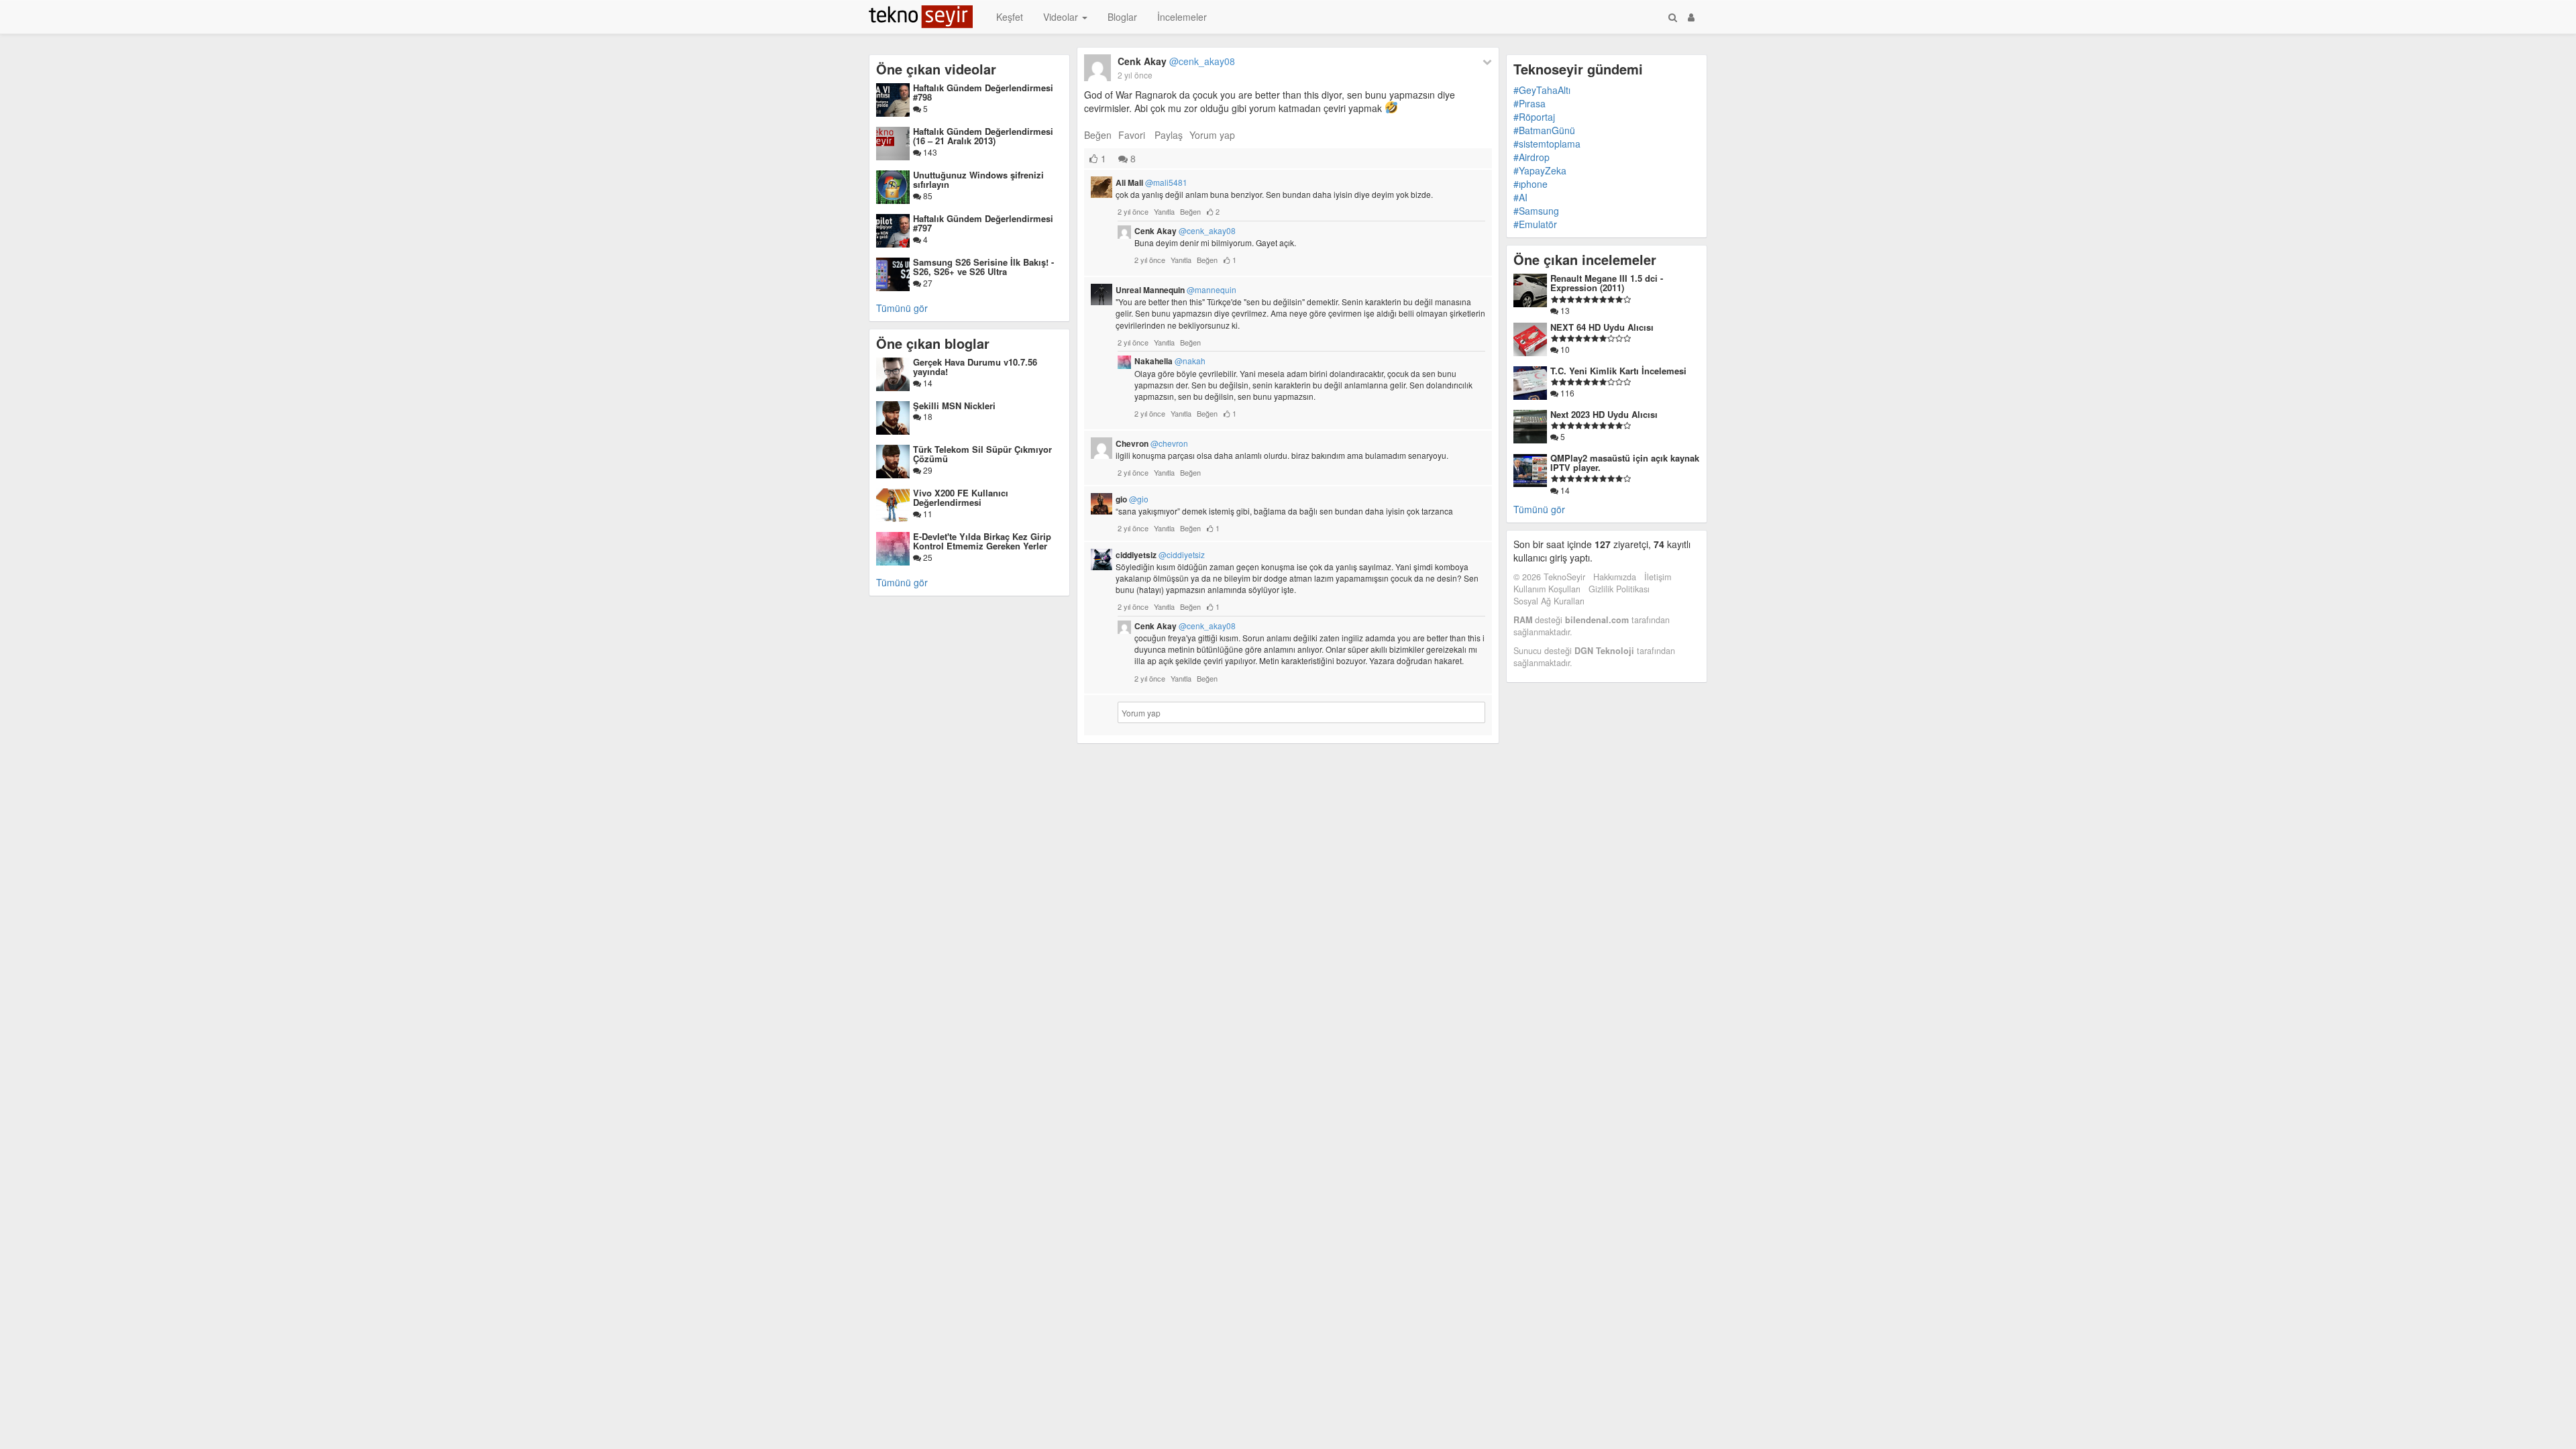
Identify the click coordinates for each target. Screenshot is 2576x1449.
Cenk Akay (1176, 61)
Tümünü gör (902, 308)
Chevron (1152, 443)
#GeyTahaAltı (1542, 90)
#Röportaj (1534, 117)
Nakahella (1170, 361)
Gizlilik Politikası (1619, 589)
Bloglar (1122, 17)
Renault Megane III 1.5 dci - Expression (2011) (1607, 283)
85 (927, 196)
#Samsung (1536, 211)
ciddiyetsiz (1160, 555)
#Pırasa (1529, 103)
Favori (1132, 135)
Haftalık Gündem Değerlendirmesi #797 (983, 223)
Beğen (1098, 135)
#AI (1520, 197)
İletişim (1658, 577)
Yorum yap (1212, 135)
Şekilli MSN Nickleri (954, 406)
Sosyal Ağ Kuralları (1549, 601)
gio (1132, 499)
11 (927, 514)
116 (1566, 393)
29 (927, 470)
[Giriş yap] (1691, 17)
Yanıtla (1164, 211)
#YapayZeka (1540, 170)
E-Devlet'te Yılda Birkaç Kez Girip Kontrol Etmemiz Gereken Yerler (982, 541)
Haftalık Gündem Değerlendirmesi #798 (983, 92)
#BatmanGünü (1544, 130)
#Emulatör (1535, 224)
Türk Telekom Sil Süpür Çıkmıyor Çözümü (982, 454)
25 (927, 557)
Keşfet (1010, 17)
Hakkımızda (1615, 577)
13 (1564, 310)
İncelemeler (1182, 17)
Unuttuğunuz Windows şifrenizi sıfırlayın (978, 179)
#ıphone (1531, 184)
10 (1564, 349)
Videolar (1062, 17)
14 (927, 383)
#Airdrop (1532, 157)
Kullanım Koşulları (1547, 589)
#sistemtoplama (1547, 144)
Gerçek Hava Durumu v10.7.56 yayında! (975, 367)
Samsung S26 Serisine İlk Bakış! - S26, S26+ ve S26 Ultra (983, 267)
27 (927, 283)
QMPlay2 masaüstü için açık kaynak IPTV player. (1625, 463)
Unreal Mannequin (1176, 290)
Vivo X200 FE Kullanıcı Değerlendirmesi (961, 497)
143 (929, 152)
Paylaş (1169, 135)
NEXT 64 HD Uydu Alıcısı (1602, 327)
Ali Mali (1151, 182)
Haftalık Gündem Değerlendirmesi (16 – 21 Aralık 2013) (983, 136)
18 (927, 416)
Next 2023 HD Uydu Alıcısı (1604, 414)
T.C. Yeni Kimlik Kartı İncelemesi (1618, 371)
